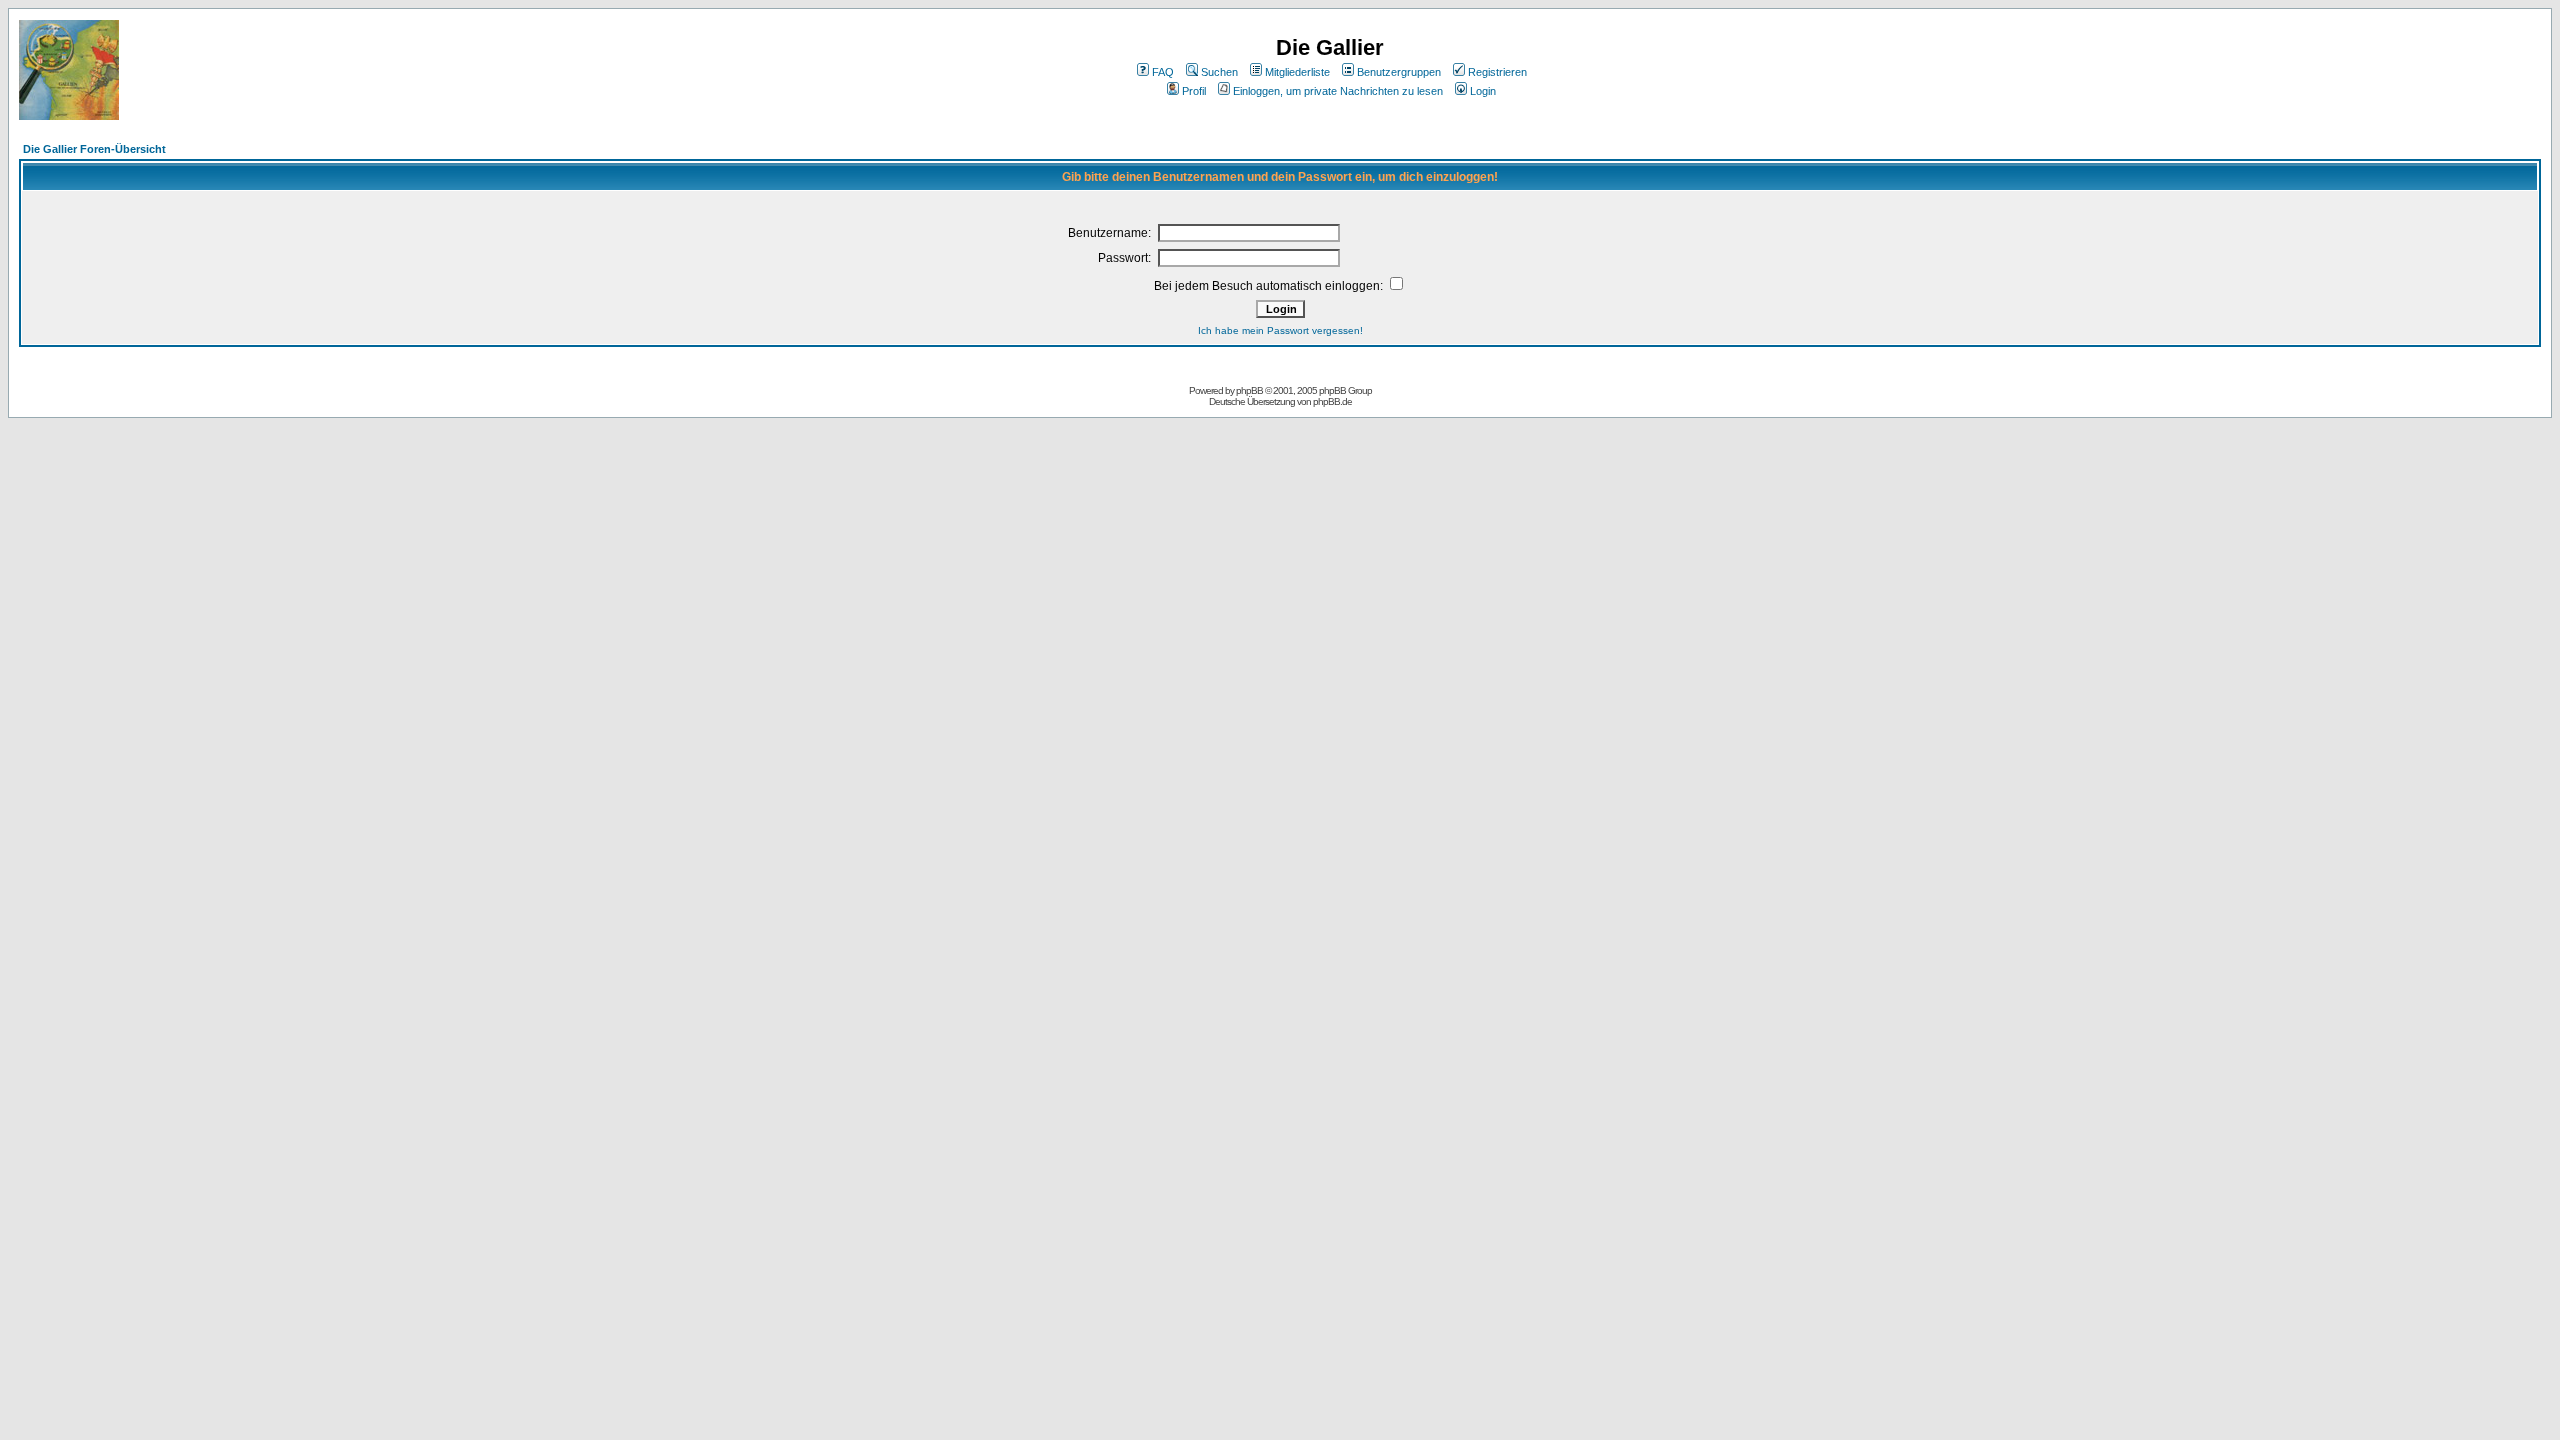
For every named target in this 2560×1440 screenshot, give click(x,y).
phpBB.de (1332, 401)
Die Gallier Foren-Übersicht (94, 149)
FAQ (1163, 72)
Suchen (1219, 72)
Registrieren (1497, 72)
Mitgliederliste (1297, 72)
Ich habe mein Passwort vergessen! (1280, 330)
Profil (1194, 91)
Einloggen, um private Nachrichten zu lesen (1338, 91)
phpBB (1249, 390)
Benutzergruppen (1399, 72)
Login (1483, 91)
